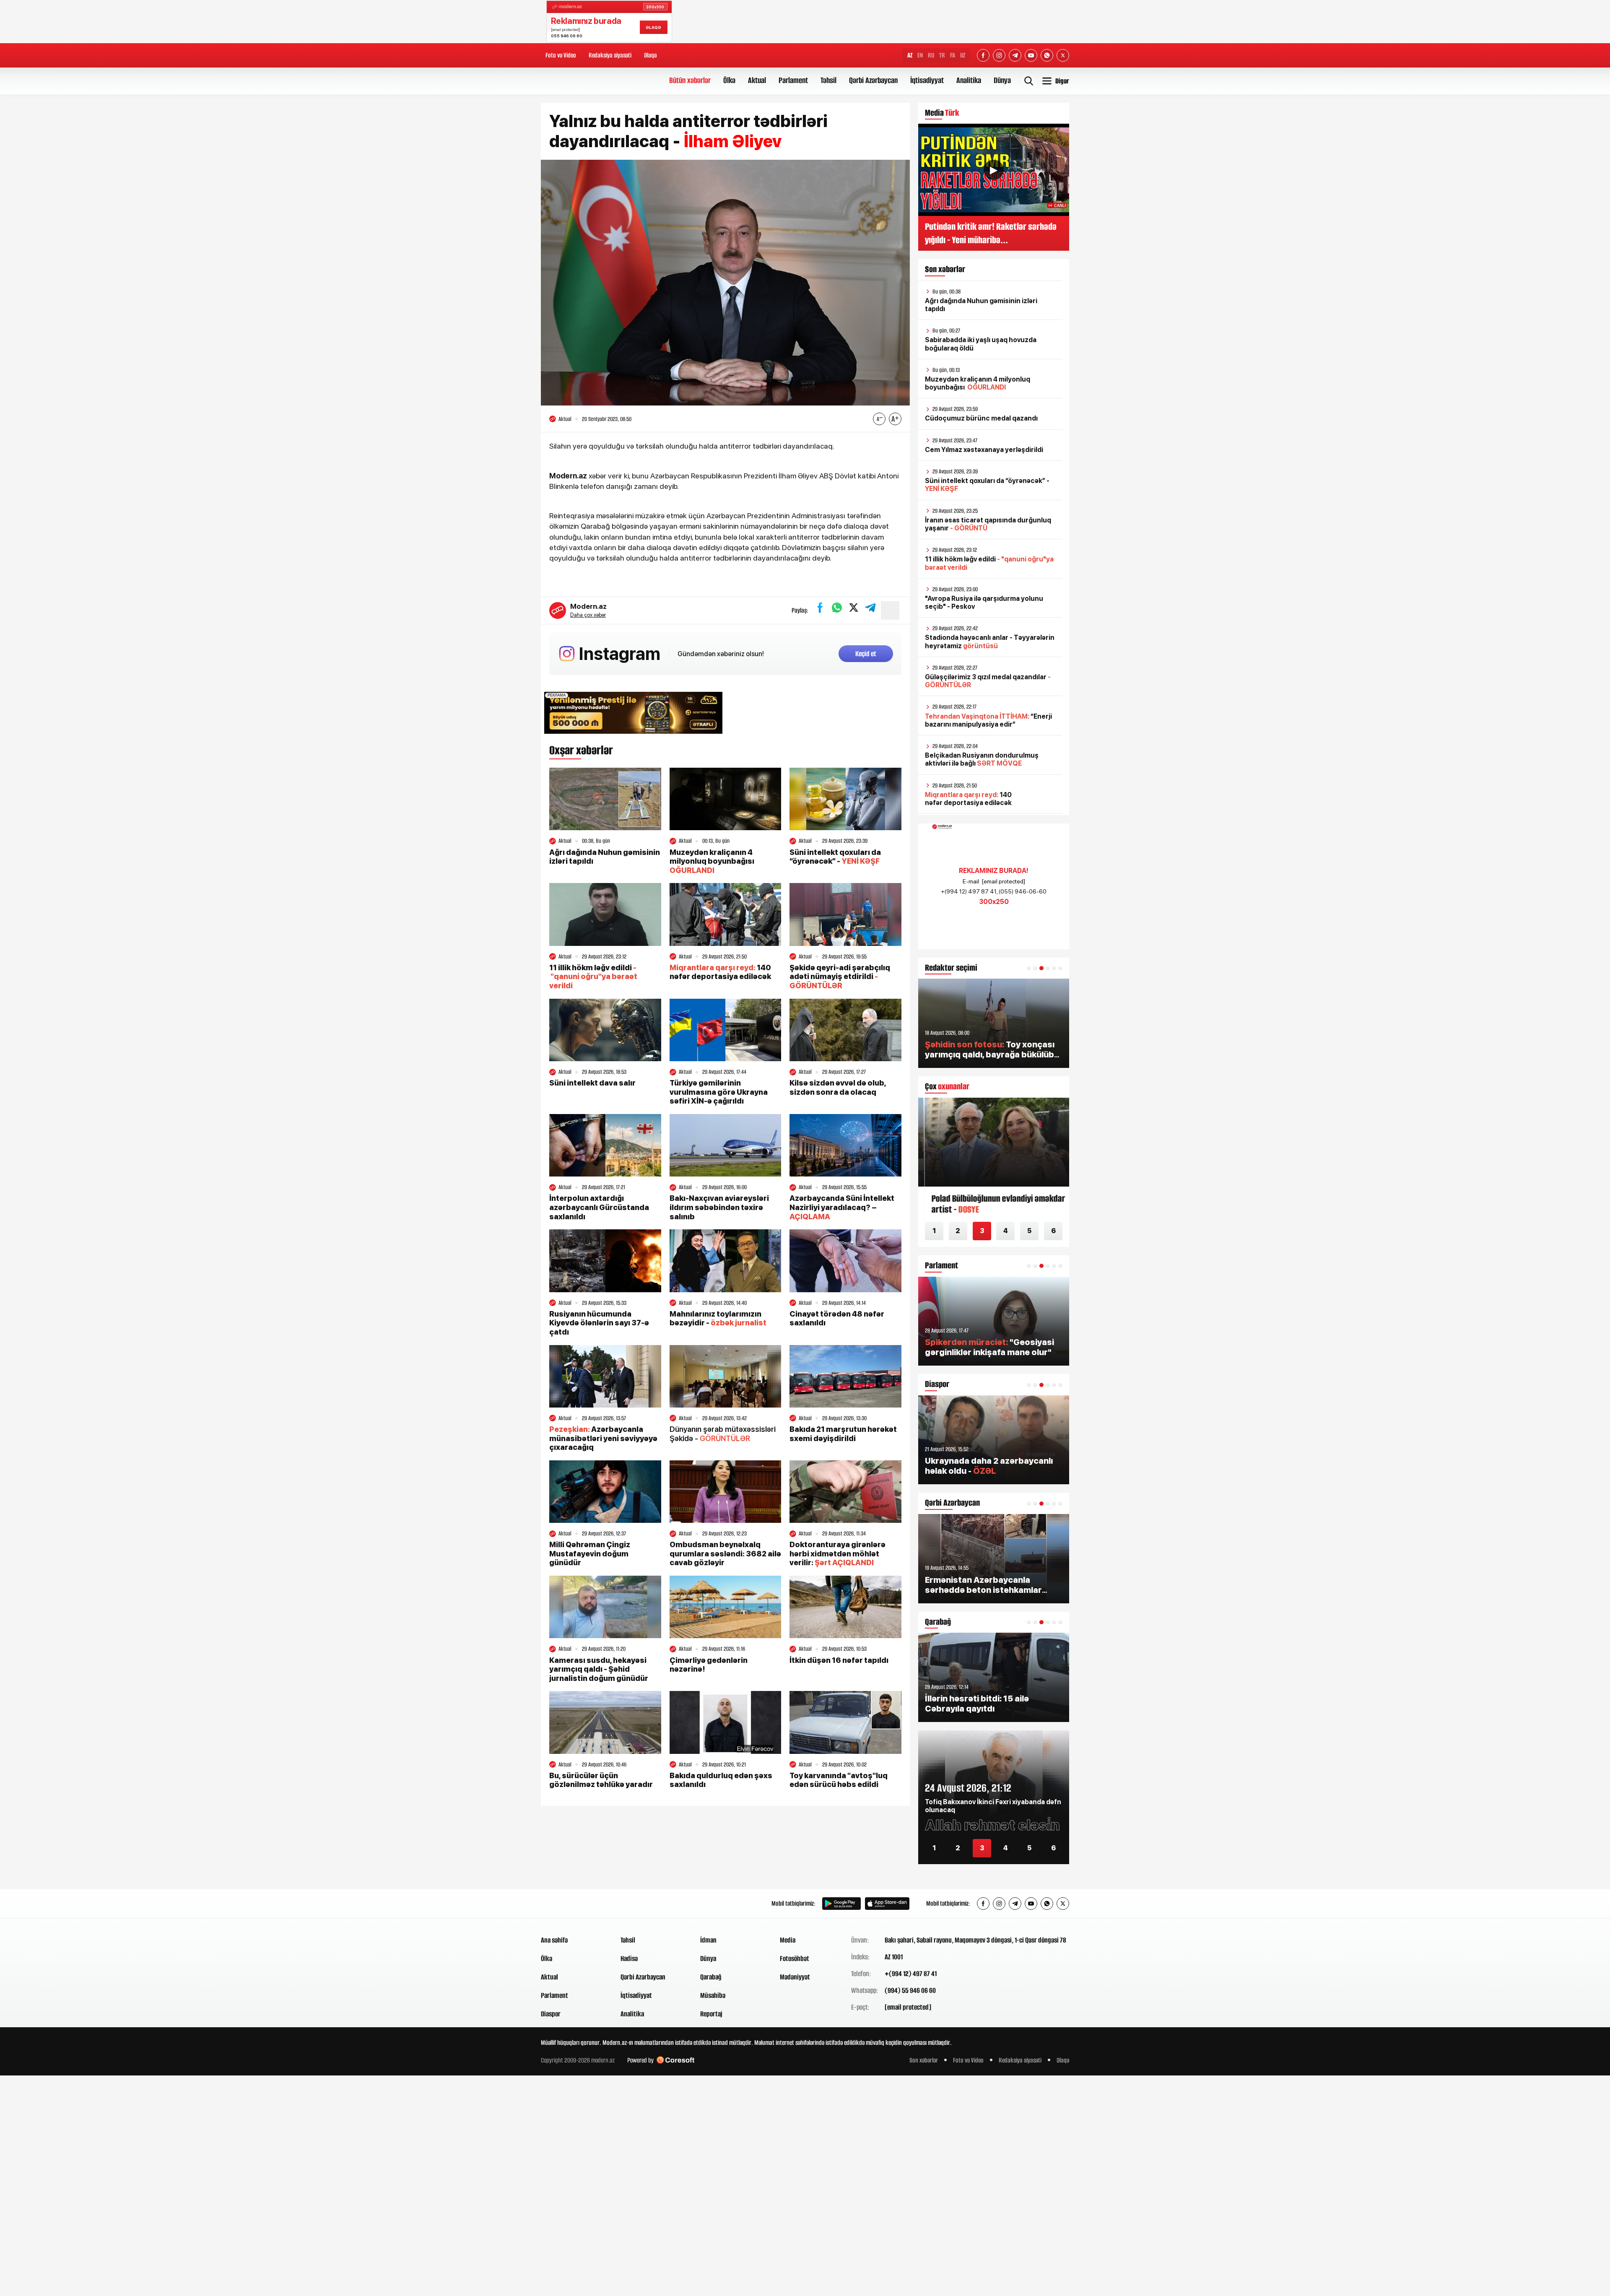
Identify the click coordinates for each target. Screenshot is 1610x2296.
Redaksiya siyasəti (610, 55)
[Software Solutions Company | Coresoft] (675, 2060)
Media (788, 1940)
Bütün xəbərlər (690, 80)
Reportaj (711, 2014)
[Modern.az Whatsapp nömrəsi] (1047, 55)
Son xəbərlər (924, 2060)
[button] (1029, 968)
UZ (963, 55)
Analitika (969, 80)
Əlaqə (650, 55)
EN (920, 55)
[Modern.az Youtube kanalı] (1031, 55)
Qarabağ (711, 1977)
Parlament (793, 80)
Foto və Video (561, 55)
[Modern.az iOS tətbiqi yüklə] (887, 1904)
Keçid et (866, 654)
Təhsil (828, 80)
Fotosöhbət (795, 1958)
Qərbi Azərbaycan (873, 80)
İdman (708, 1940)
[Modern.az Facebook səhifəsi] (983, 55)
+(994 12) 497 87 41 (911, 1974)
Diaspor (551, 2014)
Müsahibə (713, 1995)
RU (931, 55)
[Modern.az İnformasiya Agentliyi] (573, 1904)
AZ (910, 55)
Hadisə (629, 1958)
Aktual (757, 80)
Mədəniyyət (795, 1977)
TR (942, 55)
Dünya (1002, 80)
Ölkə (729, 80)
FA (953, 55)
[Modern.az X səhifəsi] (1063, 55)
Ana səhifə (554, 1940)
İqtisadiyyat (927, 80)
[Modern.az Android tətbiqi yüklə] (841, 1904)
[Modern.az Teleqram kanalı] (1015, 55)
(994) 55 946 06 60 (910, 1990)
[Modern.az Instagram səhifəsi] (999, 55)
